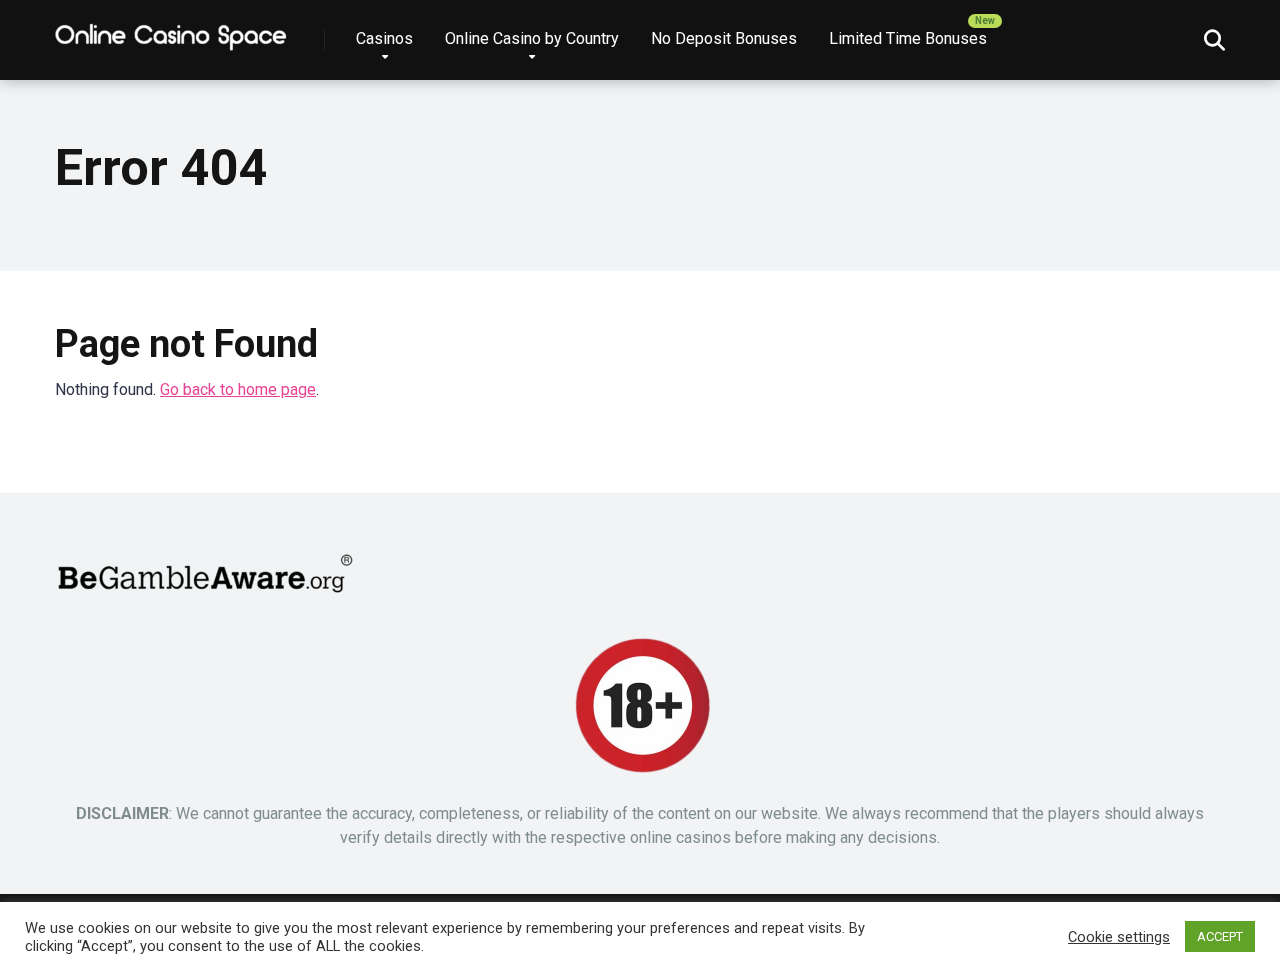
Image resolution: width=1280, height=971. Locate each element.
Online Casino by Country (532, 38)
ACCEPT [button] (1220, 936)
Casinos (384, 38)
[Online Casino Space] (172, 32)
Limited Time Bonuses (908, 38)
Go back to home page (238, 389)
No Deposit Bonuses (724, 38)
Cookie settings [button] (1119, 937)
